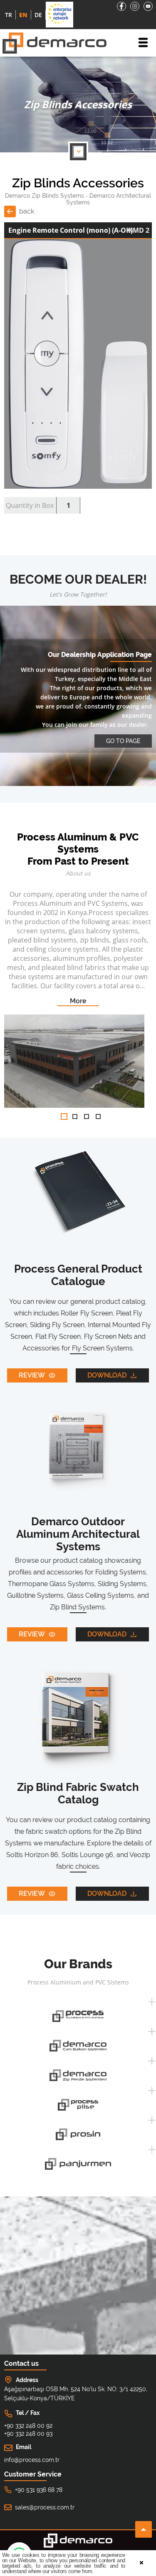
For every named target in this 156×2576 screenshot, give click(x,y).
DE (38, 15)
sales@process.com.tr (45, 2507)
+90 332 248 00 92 (28, 2426)
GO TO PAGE (123, 741)
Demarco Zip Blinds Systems (45, 196)
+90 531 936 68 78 (39, 2490)
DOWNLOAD (107, 1375)
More (78, 1001)
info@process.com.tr (32, 2460)
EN (23, 15)
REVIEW (32, 1375)
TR (9, 15)
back (27, 211)
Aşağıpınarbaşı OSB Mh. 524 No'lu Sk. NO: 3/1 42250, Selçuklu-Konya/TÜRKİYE (76, 2394)
